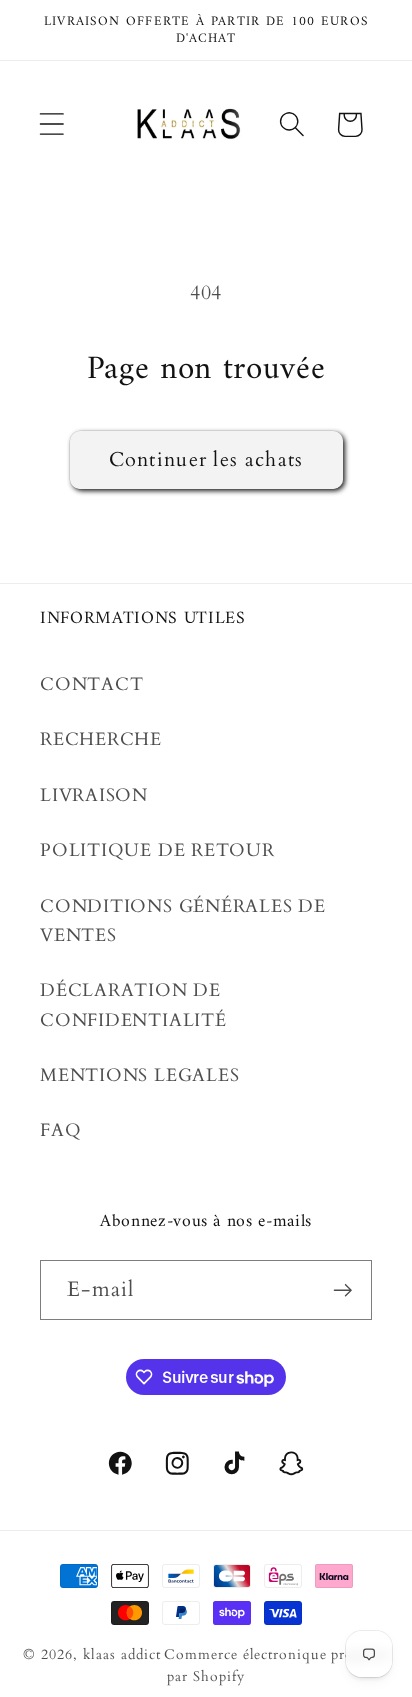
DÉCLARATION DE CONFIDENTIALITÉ (133, 1005)
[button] (51, 124)
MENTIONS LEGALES (139, 1075)
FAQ (60, 1130)
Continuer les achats (206, 460)
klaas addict (122, 1654)
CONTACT (91, 684)
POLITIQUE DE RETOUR (157, 850)
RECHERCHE (101, 739)
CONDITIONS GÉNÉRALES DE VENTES (183, 921)
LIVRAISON (94, 795)
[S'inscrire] (342, 1290)
